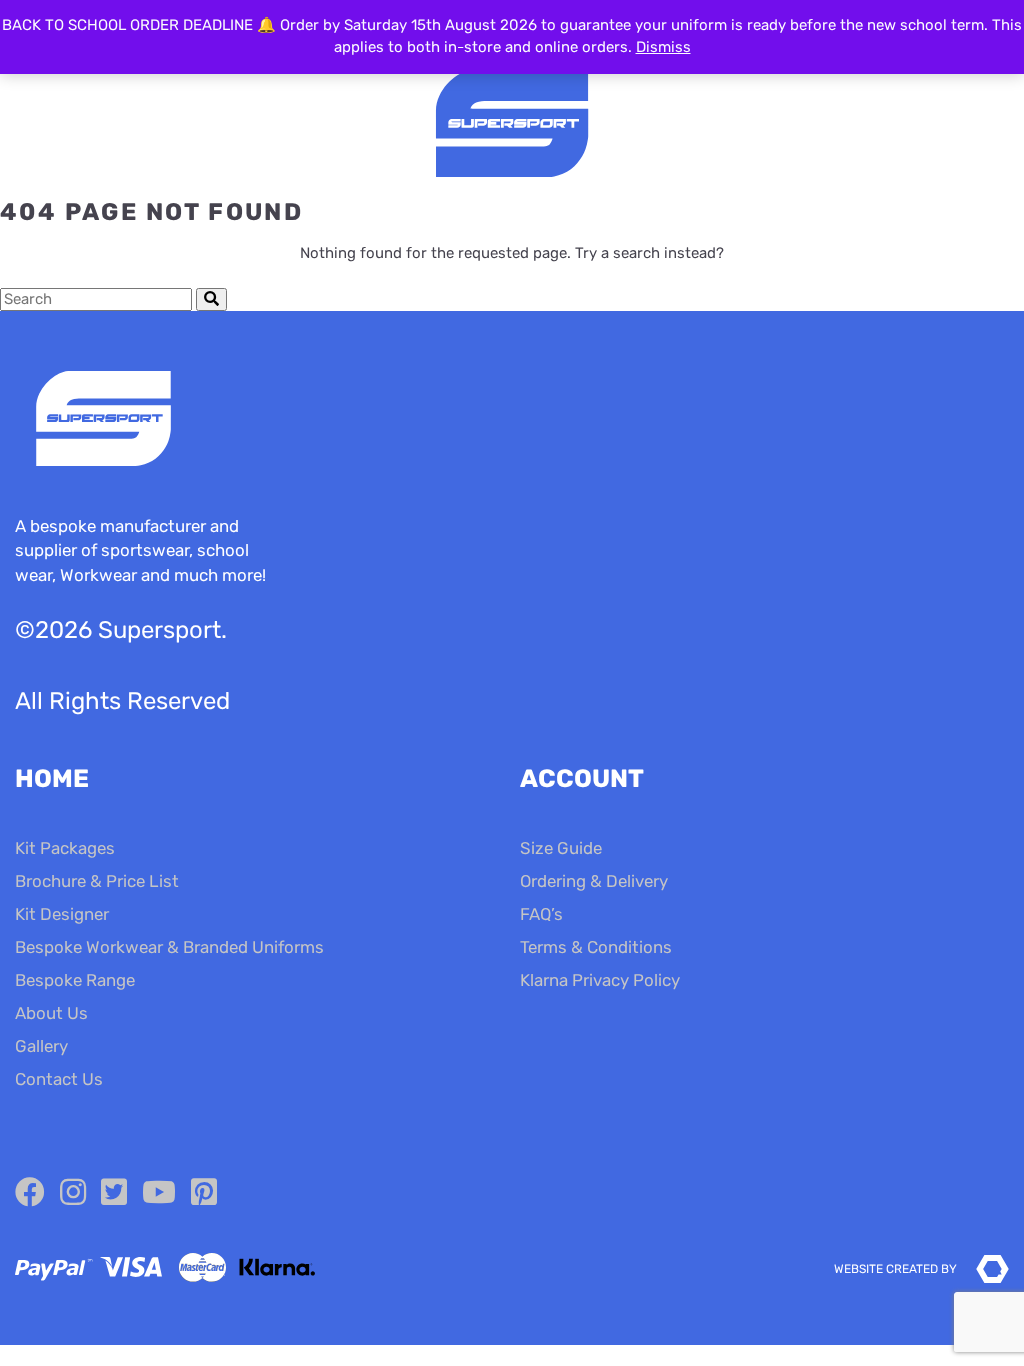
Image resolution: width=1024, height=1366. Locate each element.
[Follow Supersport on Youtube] (159, 1193)
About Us (51, 1013)
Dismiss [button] (663, 47)
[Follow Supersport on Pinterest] (204, 1193)
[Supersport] (512, 125)
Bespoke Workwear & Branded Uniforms (169, 947)
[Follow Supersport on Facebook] (30, 1193)
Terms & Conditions (596, 947)
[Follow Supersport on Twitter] (114, 1193)
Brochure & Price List (97, 881)
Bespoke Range (75, 980)
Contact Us (59, 1079)
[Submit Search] (211, 299)
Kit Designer (62, 914)
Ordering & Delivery (594, 881)
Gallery (41, 1046)
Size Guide (561, 848)
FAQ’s (541, 914)
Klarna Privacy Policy (600, 980)
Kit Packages (65, 848)
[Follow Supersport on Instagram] (73, 1193)
